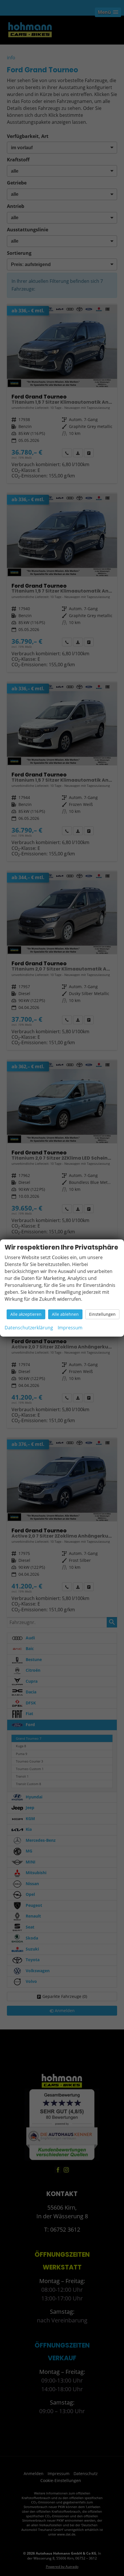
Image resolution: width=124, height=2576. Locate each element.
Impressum (70, 1328)
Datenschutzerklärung (29, 1328)
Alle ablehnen (65, 1314)
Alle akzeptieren (26, 1314)
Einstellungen (102, 1314)
